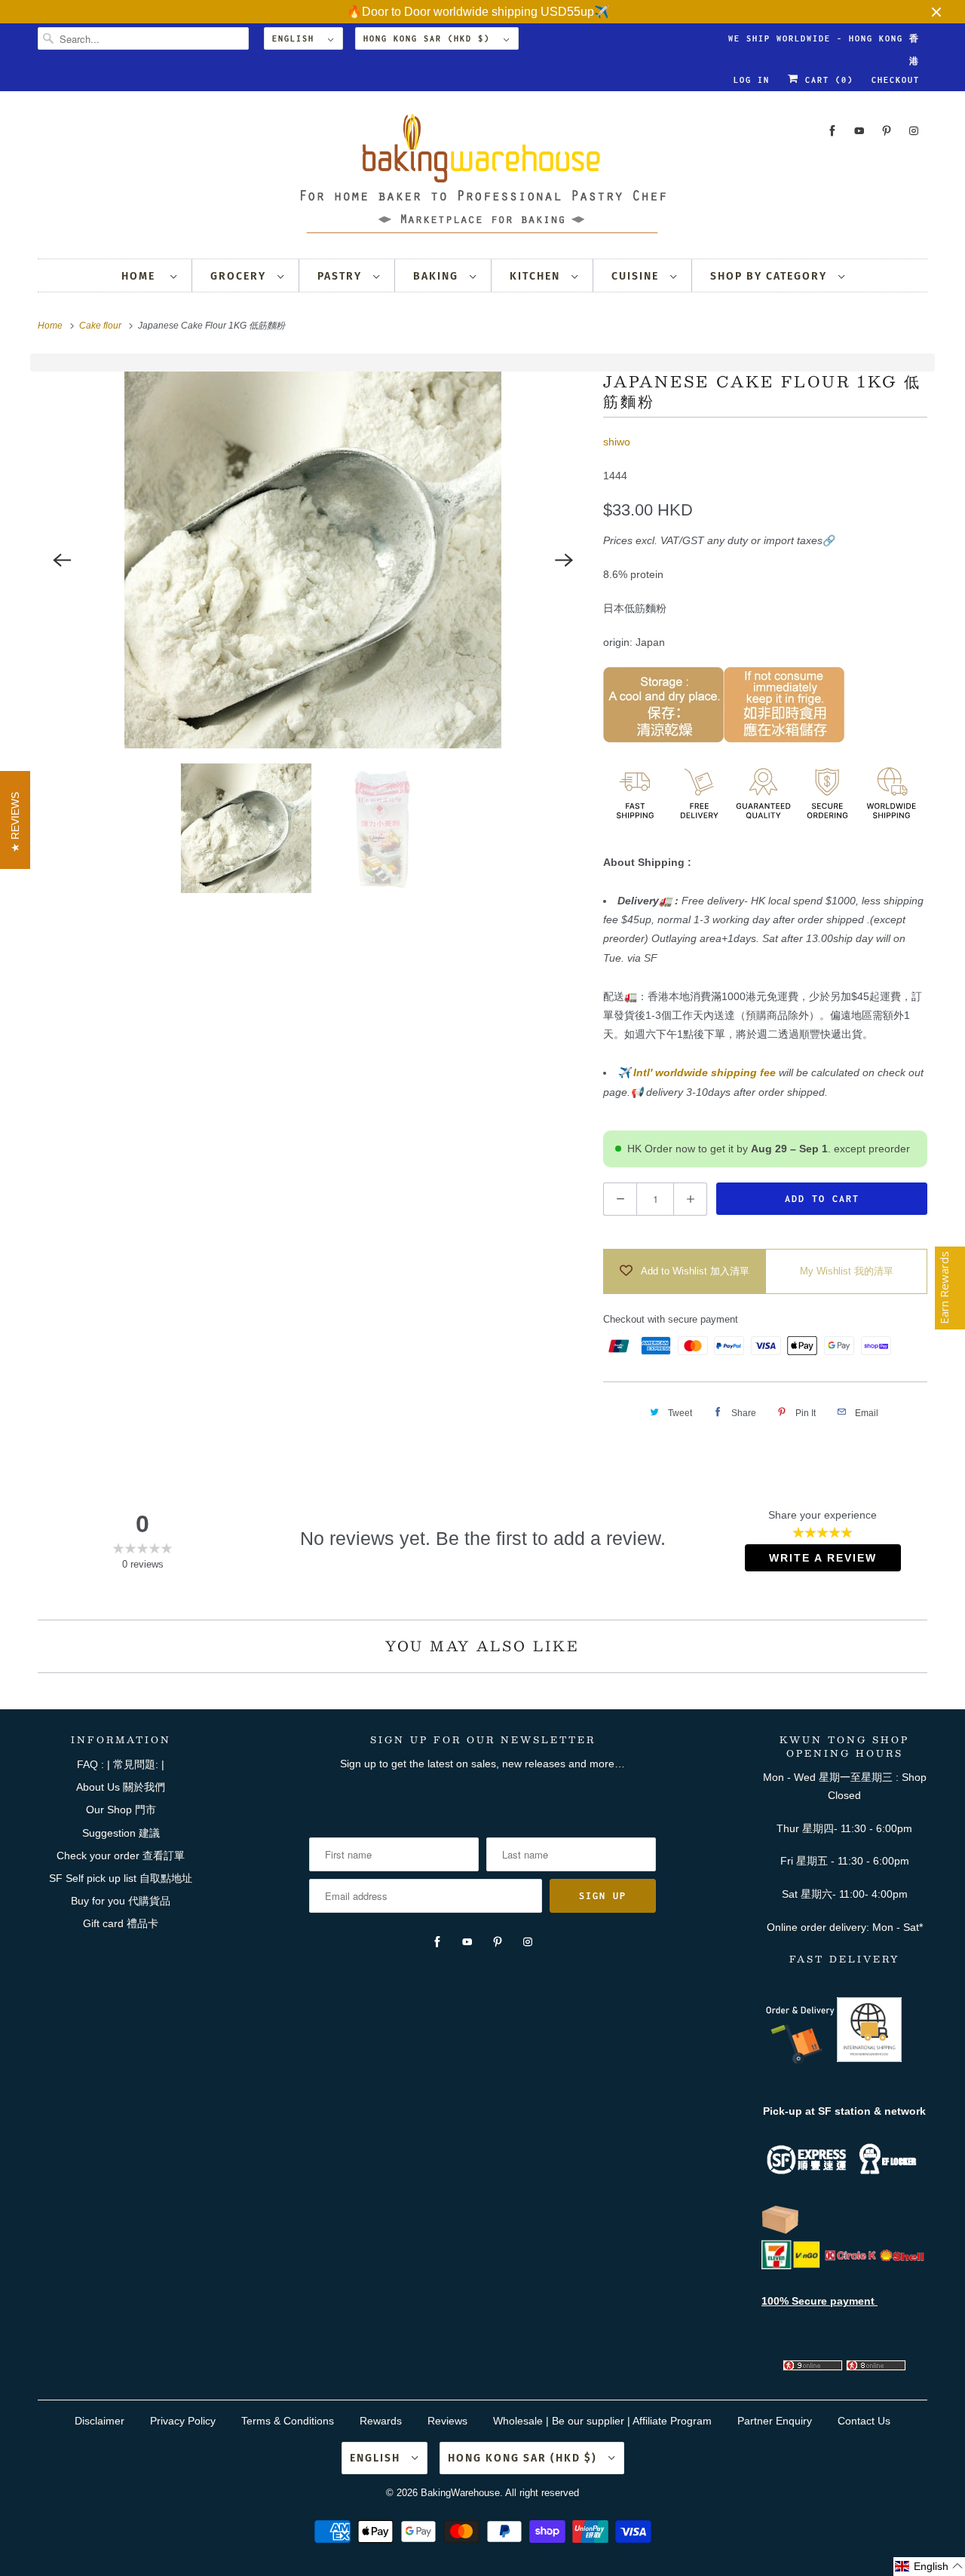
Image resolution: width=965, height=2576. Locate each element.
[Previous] (62, 560)
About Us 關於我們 (121, 1787)
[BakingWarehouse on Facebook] (832, 131)
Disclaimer (100, 2421)
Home (142, 276)
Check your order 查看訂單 (121, 1856)
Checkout (896, 80)
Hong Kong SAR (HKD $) (430, 38)
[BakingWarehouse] (482, 178)
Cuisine (637, 276)
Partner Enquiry (775, 2421)
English (296, 38)
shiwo (617, 442)
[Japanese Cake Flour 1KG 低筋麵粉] (313, 560)
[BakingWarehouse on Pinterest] (887, 131)
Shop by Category (770, 276)
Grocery (240, 276)
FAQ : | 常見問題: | (121, 1764)
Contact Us (864, 2421)
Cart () (826, 80)
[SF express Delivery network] (780, 2231)
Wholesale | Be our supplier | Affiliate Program (602, 2421)
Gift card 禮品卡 (121, 1923)
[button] (929, 2567)
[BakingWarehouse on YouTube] (859, 131)
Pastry (342, 276)
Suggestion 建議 (121, 1833)
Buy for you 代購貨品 (121, 1901)
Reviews (447, 2421)
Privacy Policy (183, 2421)
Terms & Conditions (288, 2421)
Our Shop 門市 (121, 1810)
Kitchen (537, 276)
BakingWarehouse (460, 2493)
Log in (752, 80)
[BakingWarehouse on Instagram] (914, 131)
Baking (438, 276)
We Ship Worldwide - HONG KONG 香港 (824, 42)
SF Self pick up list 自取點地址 (121, 1878)
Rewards (381, 2421)
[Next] (564, 560)
